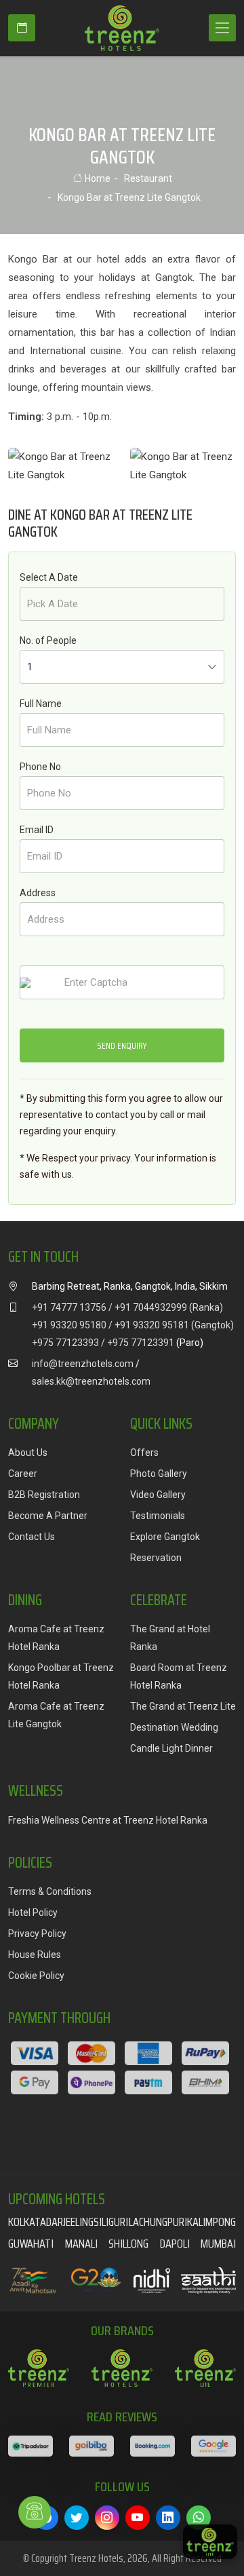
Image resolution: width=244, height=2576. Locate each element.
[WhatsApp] (199, 2518)
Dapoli (175, 2244)
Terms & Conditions (50, 1891)
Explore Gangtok (165, 1537)
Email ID (37, 830)
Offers (144, 1453)
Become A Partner (48, 1516)
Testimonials (158, 1516)
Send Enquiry (122, 1045)
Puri (177, 2222)
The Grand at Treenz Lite (183, 1706)
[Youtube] (138, 2518)
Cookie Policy (36, 1976)
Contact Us (32, 1537)
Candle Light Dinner (171, 1748)
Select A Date (49, 577)
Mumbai (218, 2244)
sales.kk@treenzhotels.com (91, 1381)
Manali (81, 2244)
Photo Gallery (159, 1474)
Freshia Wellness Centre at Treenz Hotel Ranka (108, 1820)
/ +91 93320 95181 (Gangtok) (171, 1325)
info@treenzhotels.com (83, 1364)
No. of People (48, 640)
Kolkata (27, 2222)
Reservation (156, 1558)
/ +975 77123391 (138, 1343)
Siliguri (111, 2222)
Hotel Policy (33, 1912)
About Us (28, 1453)
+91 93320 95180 (69, 1325)
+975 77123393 (65, 1343)
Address (38, 893)
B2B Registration (44, 1495)
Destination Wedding (174, 1727)
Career (23, 1474)
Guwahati (31, 2244)
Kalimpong (211, 2222)
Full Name (41, 704)
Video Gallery (158, 1495)
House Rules (35, 1955)
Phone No (40, 767)
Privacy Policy (37, 1934)
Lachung (148, 2222)
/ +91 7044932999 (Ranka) (166, 1307)
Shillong (128, 2244)
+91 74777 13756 (69, 1307)
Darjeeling (70, 2222)
